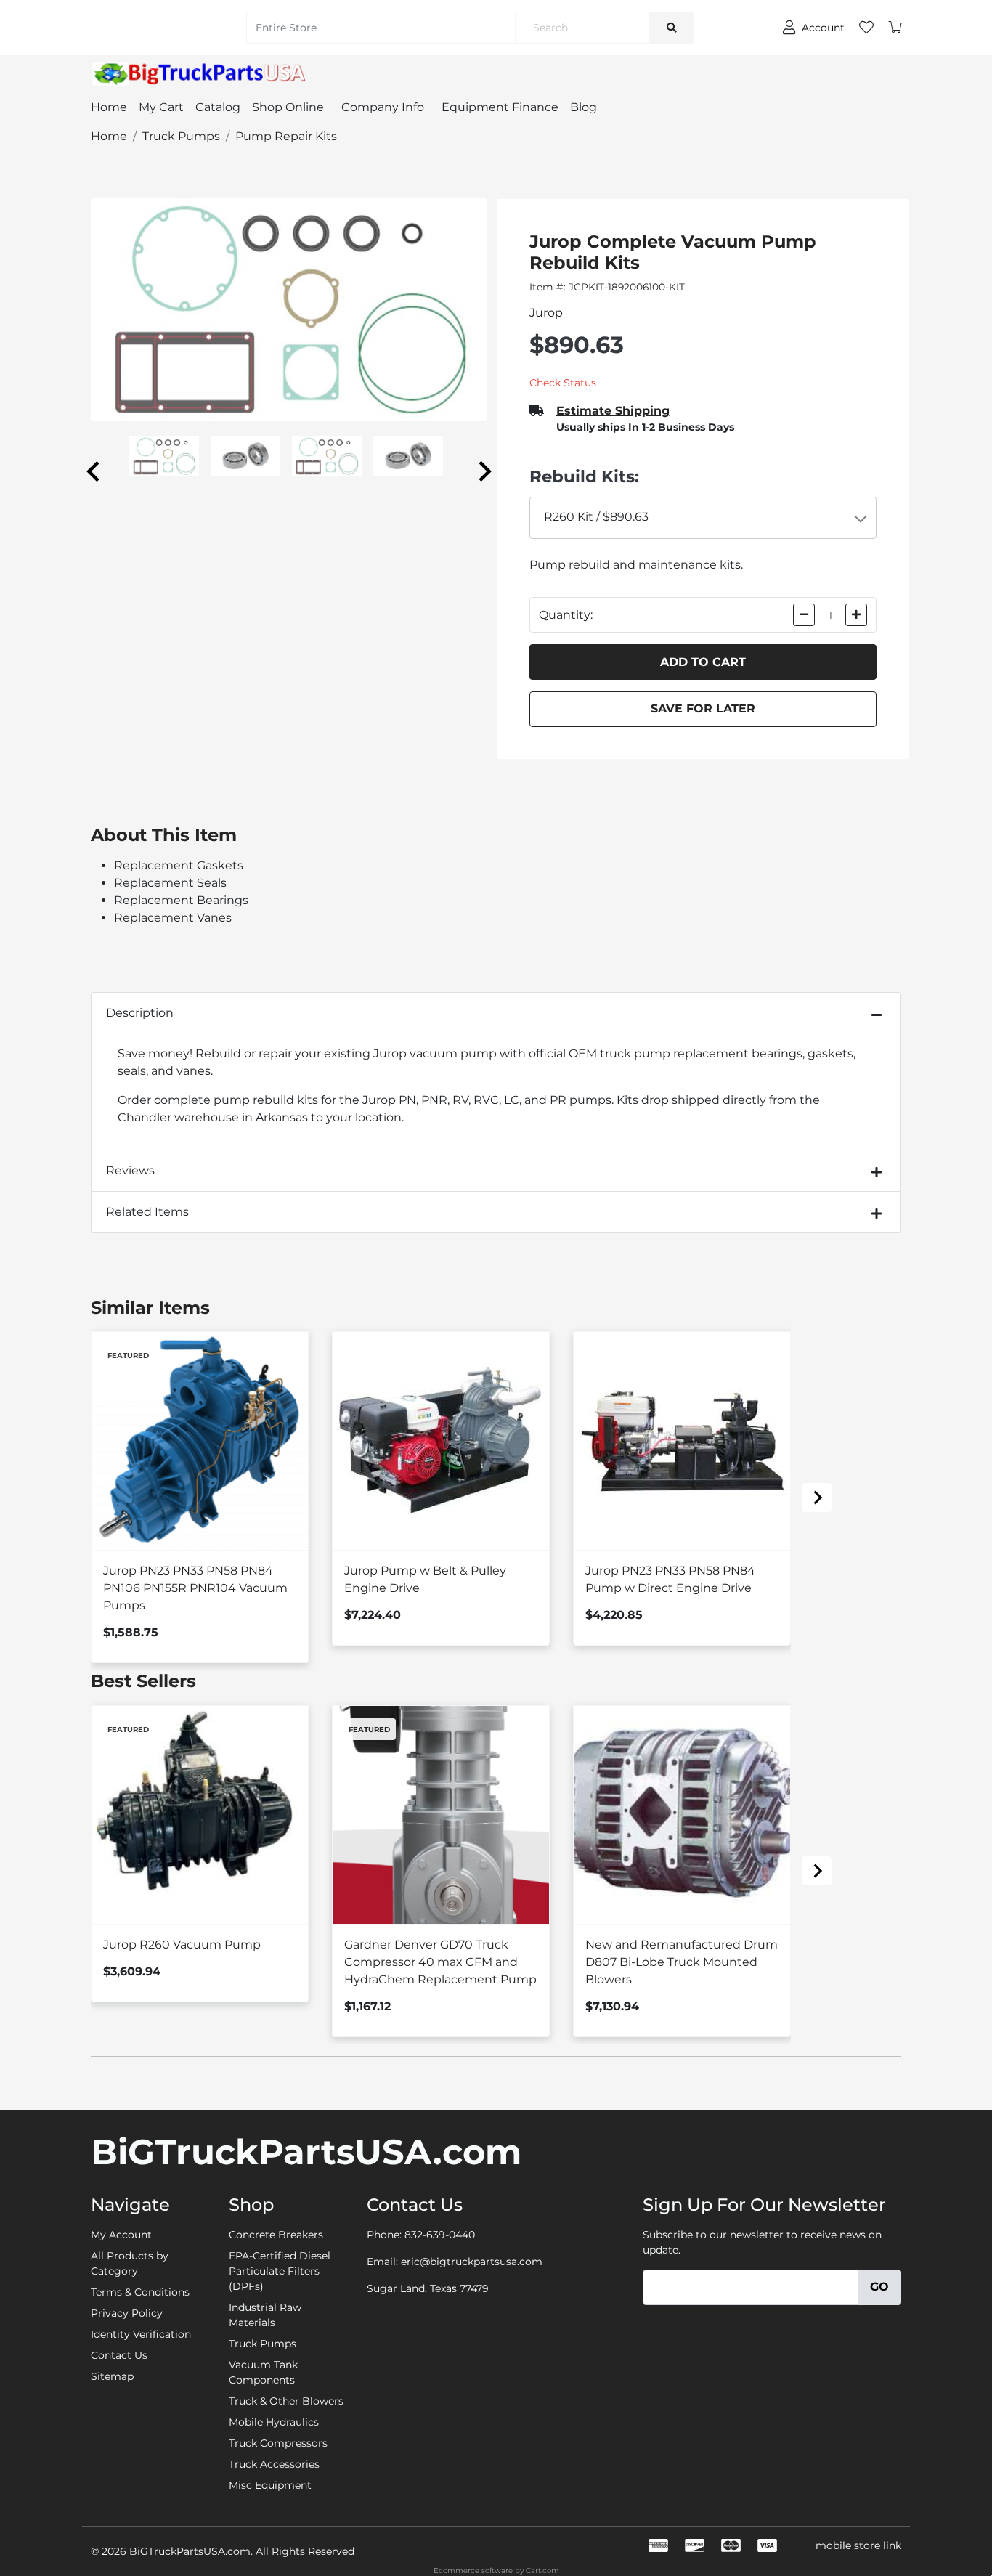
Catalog (218, 107)
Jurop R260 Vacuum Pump (182, 1945)
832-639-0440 (440, 2235)
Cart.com (542, 2571)
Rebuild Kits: (584, 476)
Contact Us (119, 2355)
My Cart (161, 107)
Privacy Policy (127, 2313)
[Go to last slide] (94, 471)
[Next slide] (484, 471)
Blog (584, 107)
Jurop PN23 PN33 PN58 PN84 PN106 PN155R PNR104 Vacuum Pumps (195, 1588)
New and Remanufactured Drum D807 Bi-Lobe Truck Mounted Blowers (682, 1962)
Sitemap (112, 2376)
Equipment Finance (500, 107)
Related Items (147, 1212)
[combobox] (703, 518)
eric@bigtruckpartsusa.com (472, 2262)
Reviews (130, 1170)
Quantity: (566, 615)
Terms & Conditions (140, 2292)
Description (140, 1013)
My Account (121, 2235)
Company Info (383, 107)
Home (109, 107)
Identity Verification (141, 2334)
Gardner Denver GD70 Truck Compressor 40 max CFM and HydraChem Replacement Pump (440, 1962)
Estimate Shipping (613, 411)
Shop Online (288, 107)
